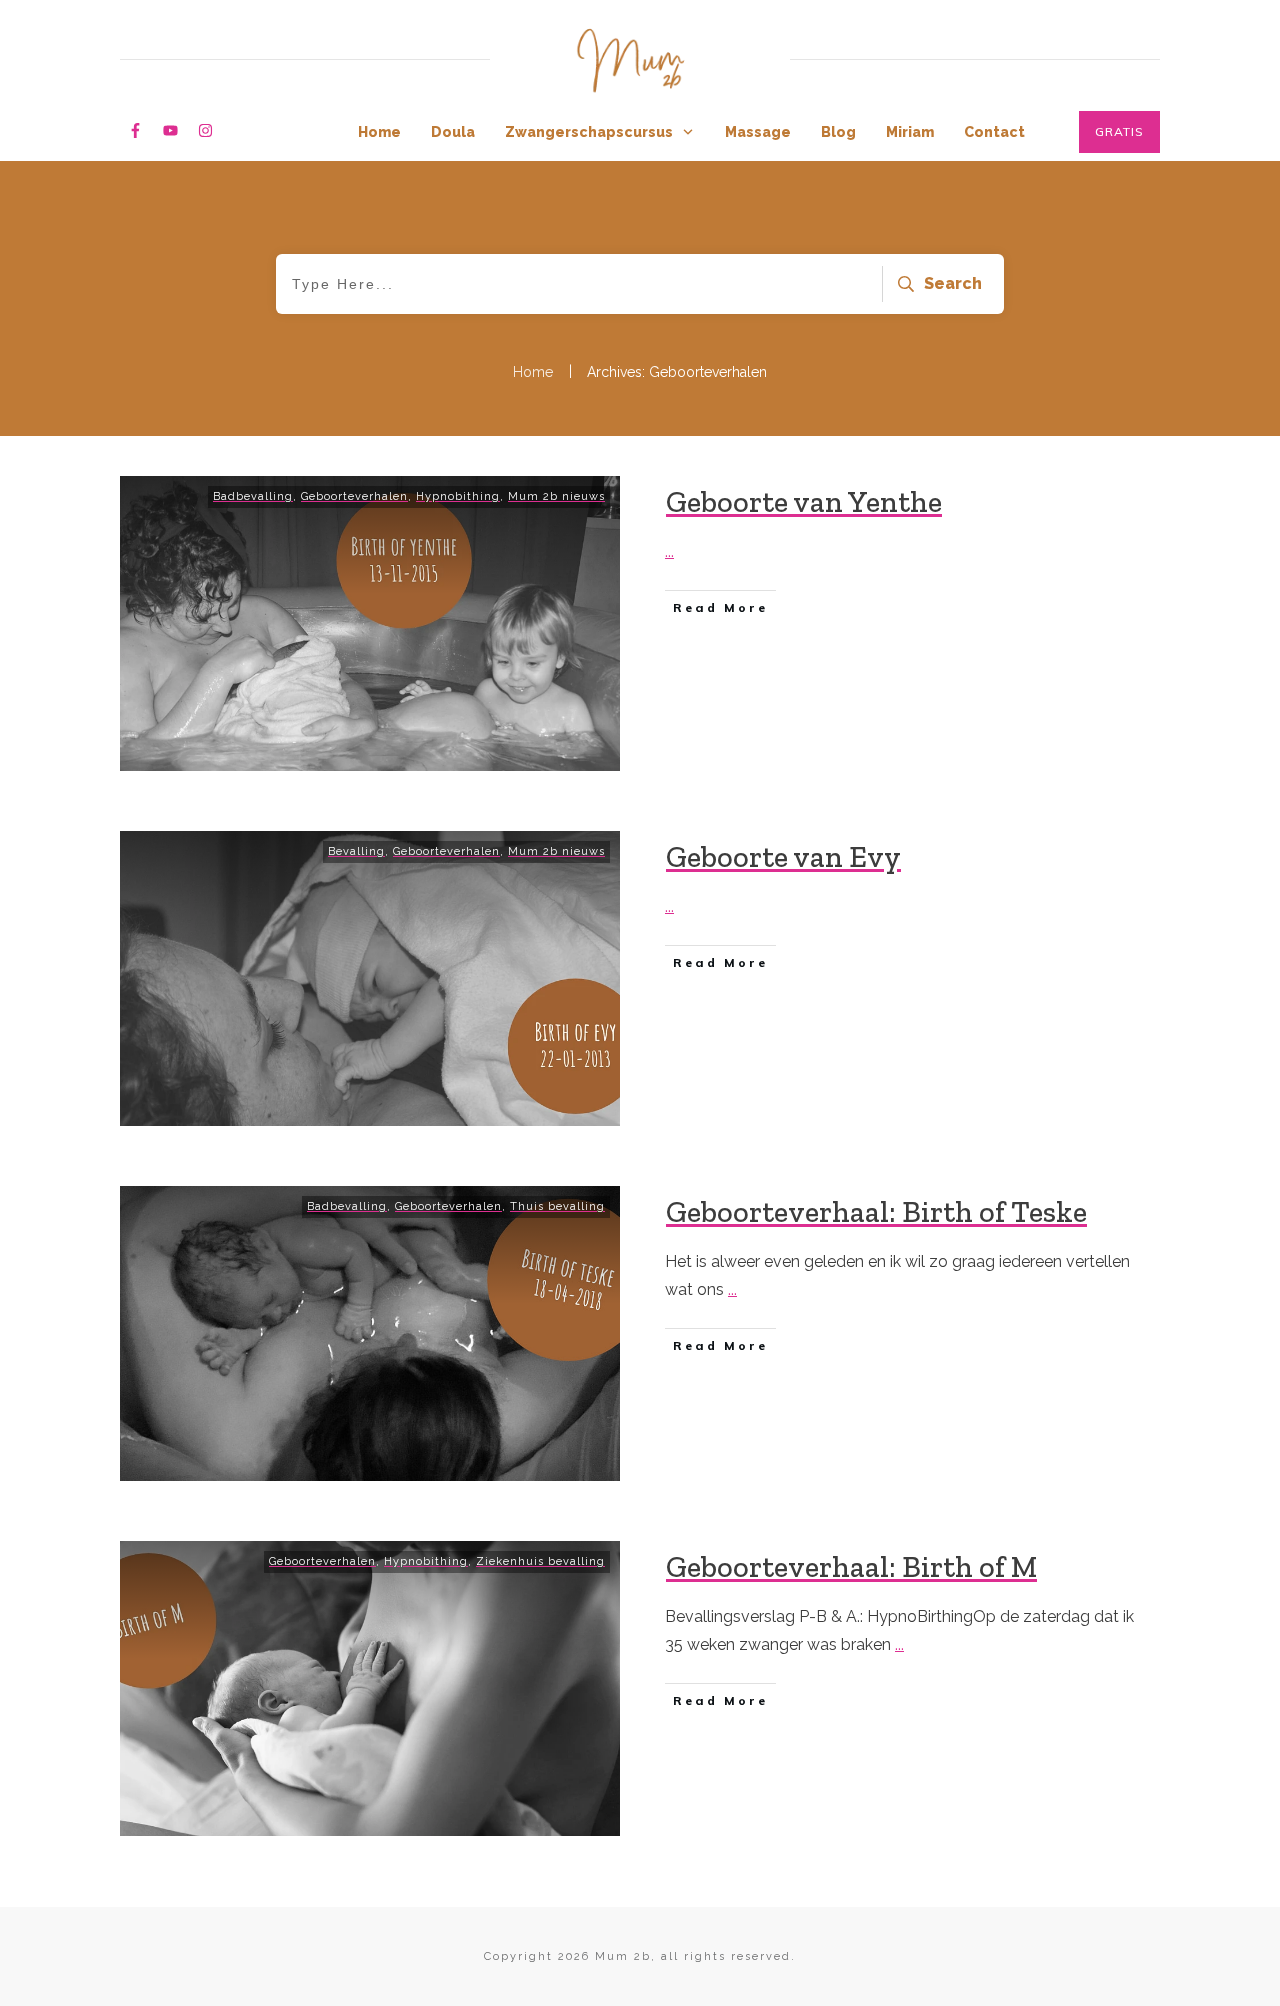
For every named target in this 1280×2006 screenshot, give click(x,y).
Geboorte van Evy (783, 857)
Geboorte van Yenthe (804, 502)
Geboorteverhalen (354, 496)
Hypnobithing (458, 496)
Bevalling (356, 851)
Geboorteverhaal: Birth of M (851, 1567)
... (669, 551)
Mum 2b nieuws (556, 496)
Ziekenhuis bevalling (540, 1561)
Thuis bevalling (557, 1206)
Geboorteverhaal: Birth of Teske (876, 1212)
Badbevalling (253, 496)
